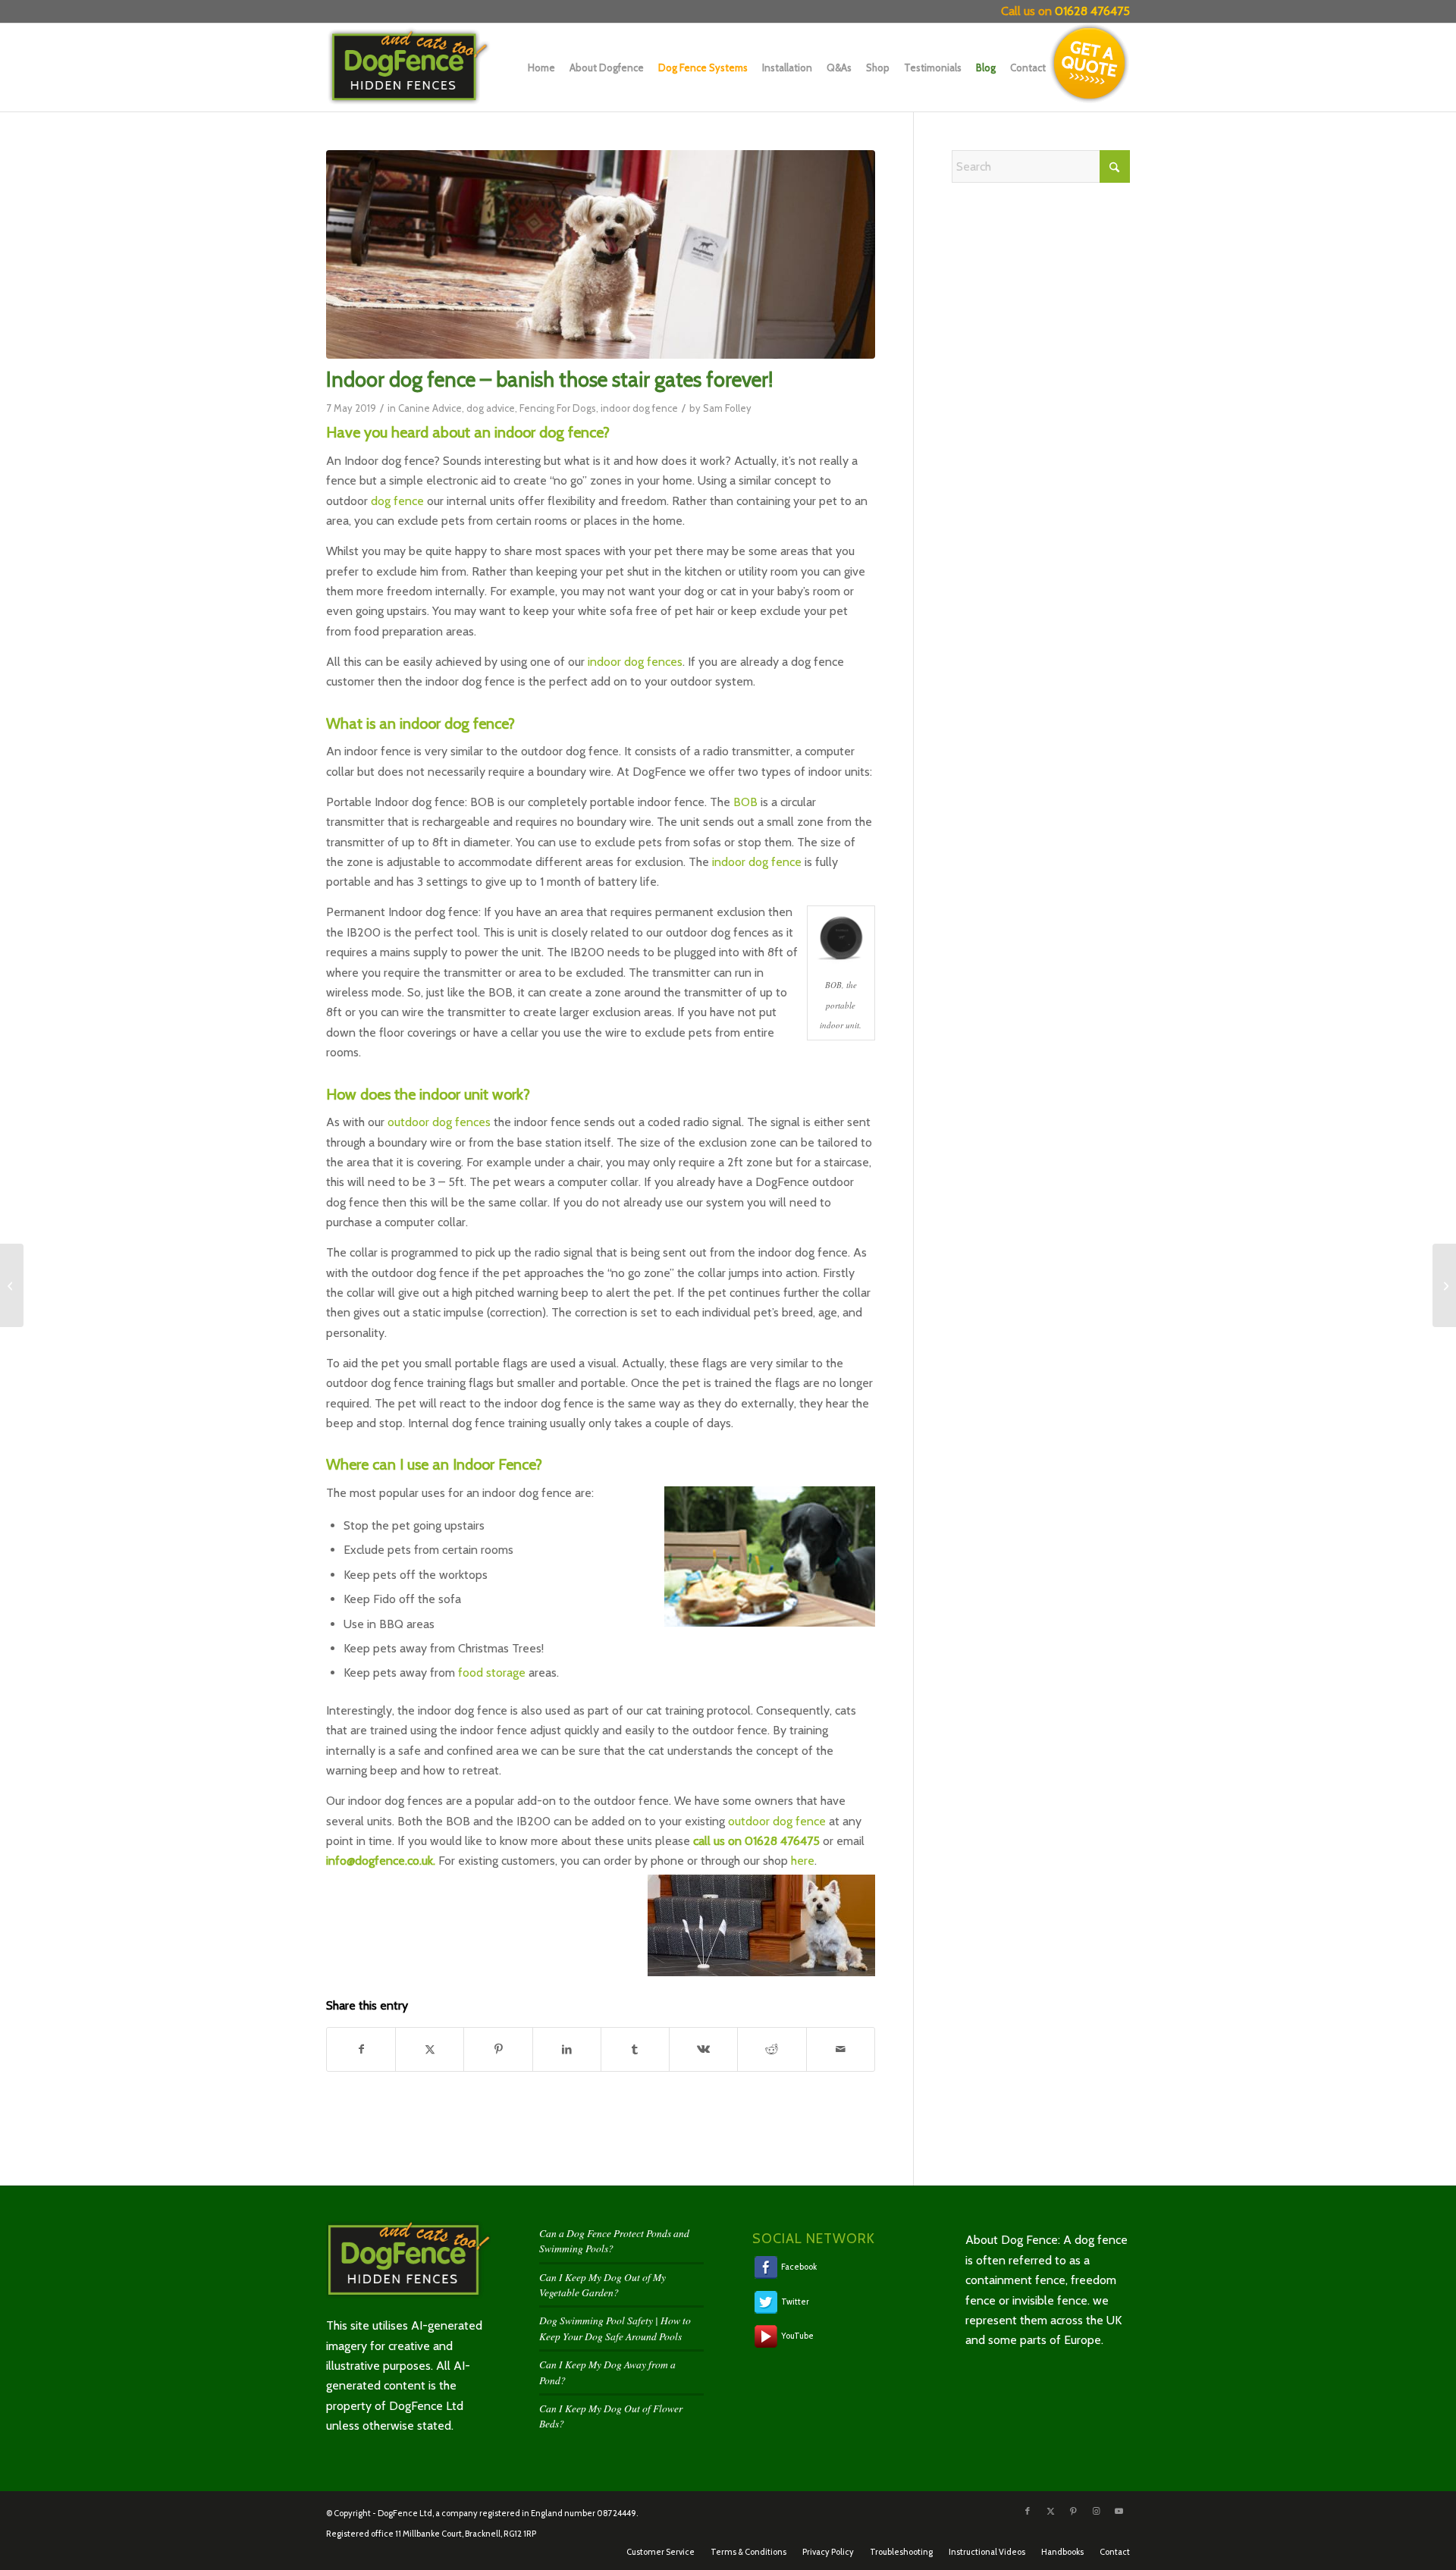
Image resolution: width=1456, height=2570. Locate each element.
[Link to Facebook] (1028, 2511)
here (803, 1861)
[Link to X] (1050, 2511)
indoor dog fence (639, 408)
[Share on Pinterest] (498, 2049)
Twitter (794, 2301)
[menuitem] (538, 67)
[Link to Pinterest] (1073, 2511)
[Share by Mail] (841, 2049)
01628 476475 (1092, 11)
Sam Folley (727, 408)
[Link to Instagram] (1096, 2511)
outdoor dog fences (439, 1122)
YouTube (797, 2336)
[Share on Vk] (703, 2049)
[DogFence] (422, 67)
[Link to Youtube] (1119, 2511)
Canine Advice (430, 408)
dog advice (491, 408)
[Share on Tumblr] (635, 2049)
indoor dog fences (635, 662)
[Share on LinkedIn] (567, 2049)
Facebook (798, 2267)
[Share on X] (430, 2049)
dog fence (397, 501)
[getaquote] (1090, 64)
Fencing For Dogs (558, 408)
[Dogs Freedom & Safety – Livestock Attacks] (12, 1285)
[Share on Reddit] (772, 2049)
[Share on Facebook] (361, 2049)
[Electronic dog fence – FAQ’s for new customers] (1444, 1285)
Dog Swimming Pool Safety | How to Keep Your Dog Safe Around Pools (615, 2328)
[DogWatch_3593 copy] (601, 254)
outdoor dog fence (777, 1821)
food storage (492, 1673)
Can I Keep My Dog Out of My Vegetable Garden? (602, 2284)
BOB (745, 802)
